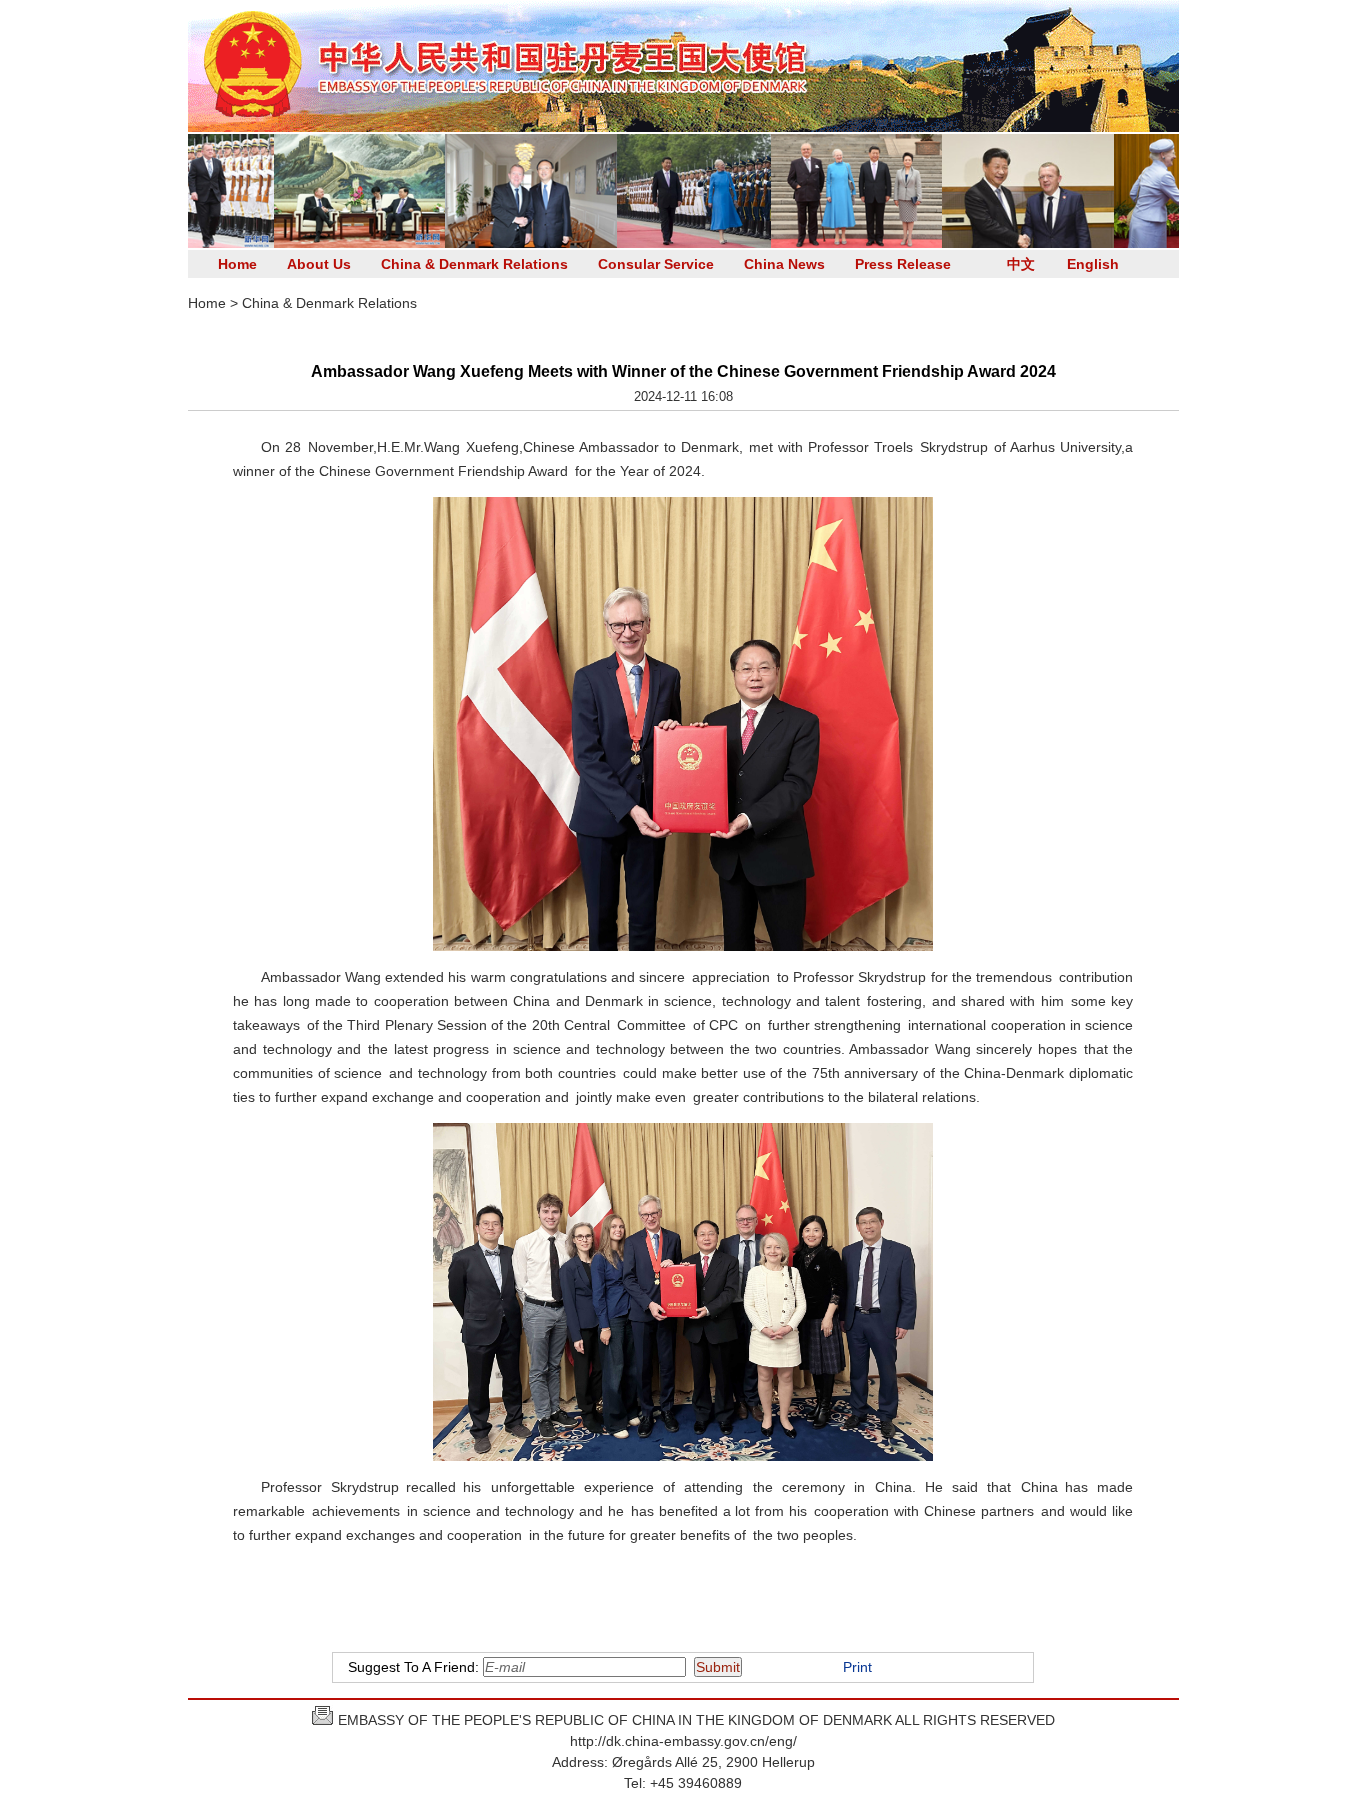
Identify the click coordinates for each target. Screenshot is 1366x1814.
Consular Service (656, 264)
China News (784, 264)
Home (237, 264)
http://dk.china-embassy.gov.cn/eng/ (683, 1741)
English (1093, 264)
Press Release (903, 264)
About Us (319, 264)
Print (857, 1667)
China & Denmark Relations (474, 264)
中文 (1021, 264)
